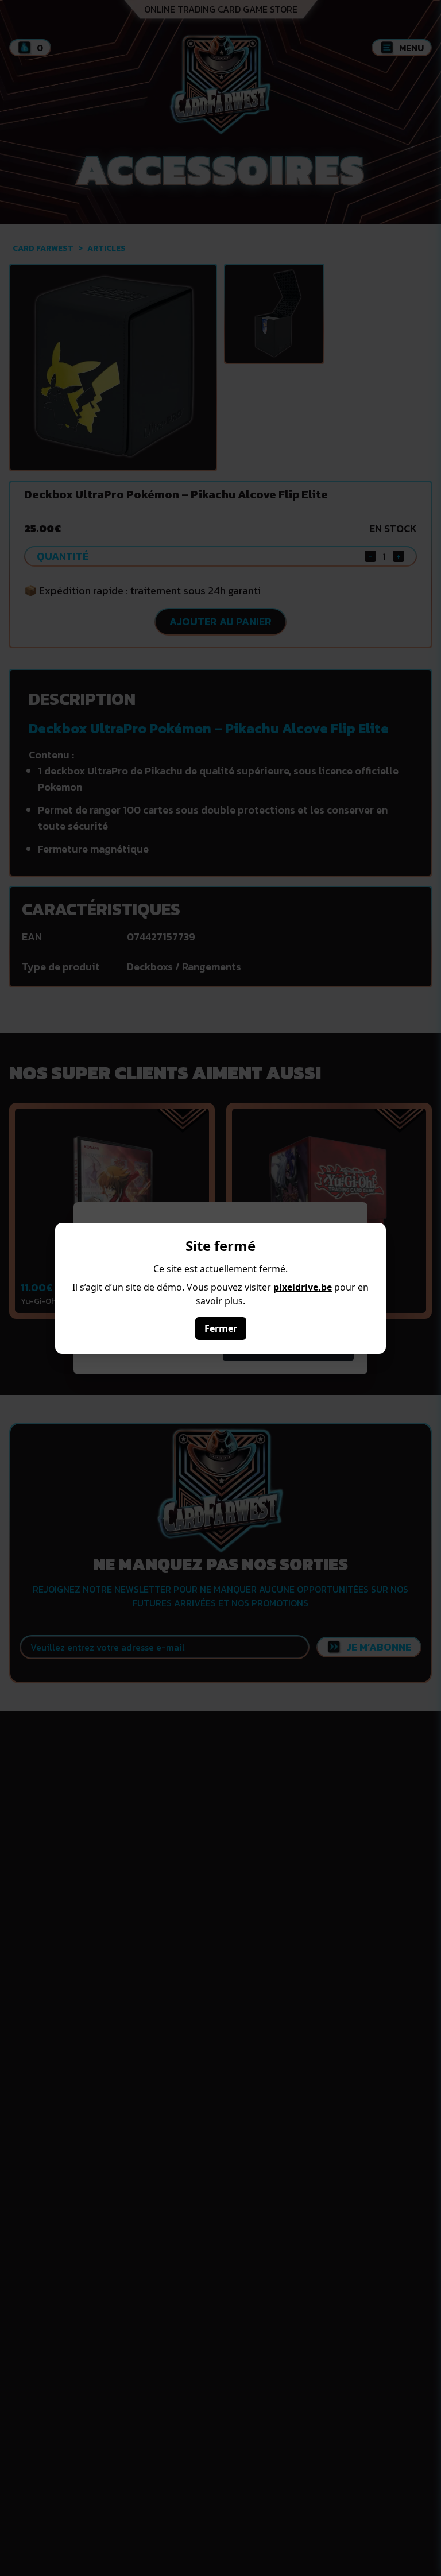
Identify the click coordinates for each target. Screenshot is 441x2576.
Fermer (221, 1328)
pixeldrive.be (303, 1287)
